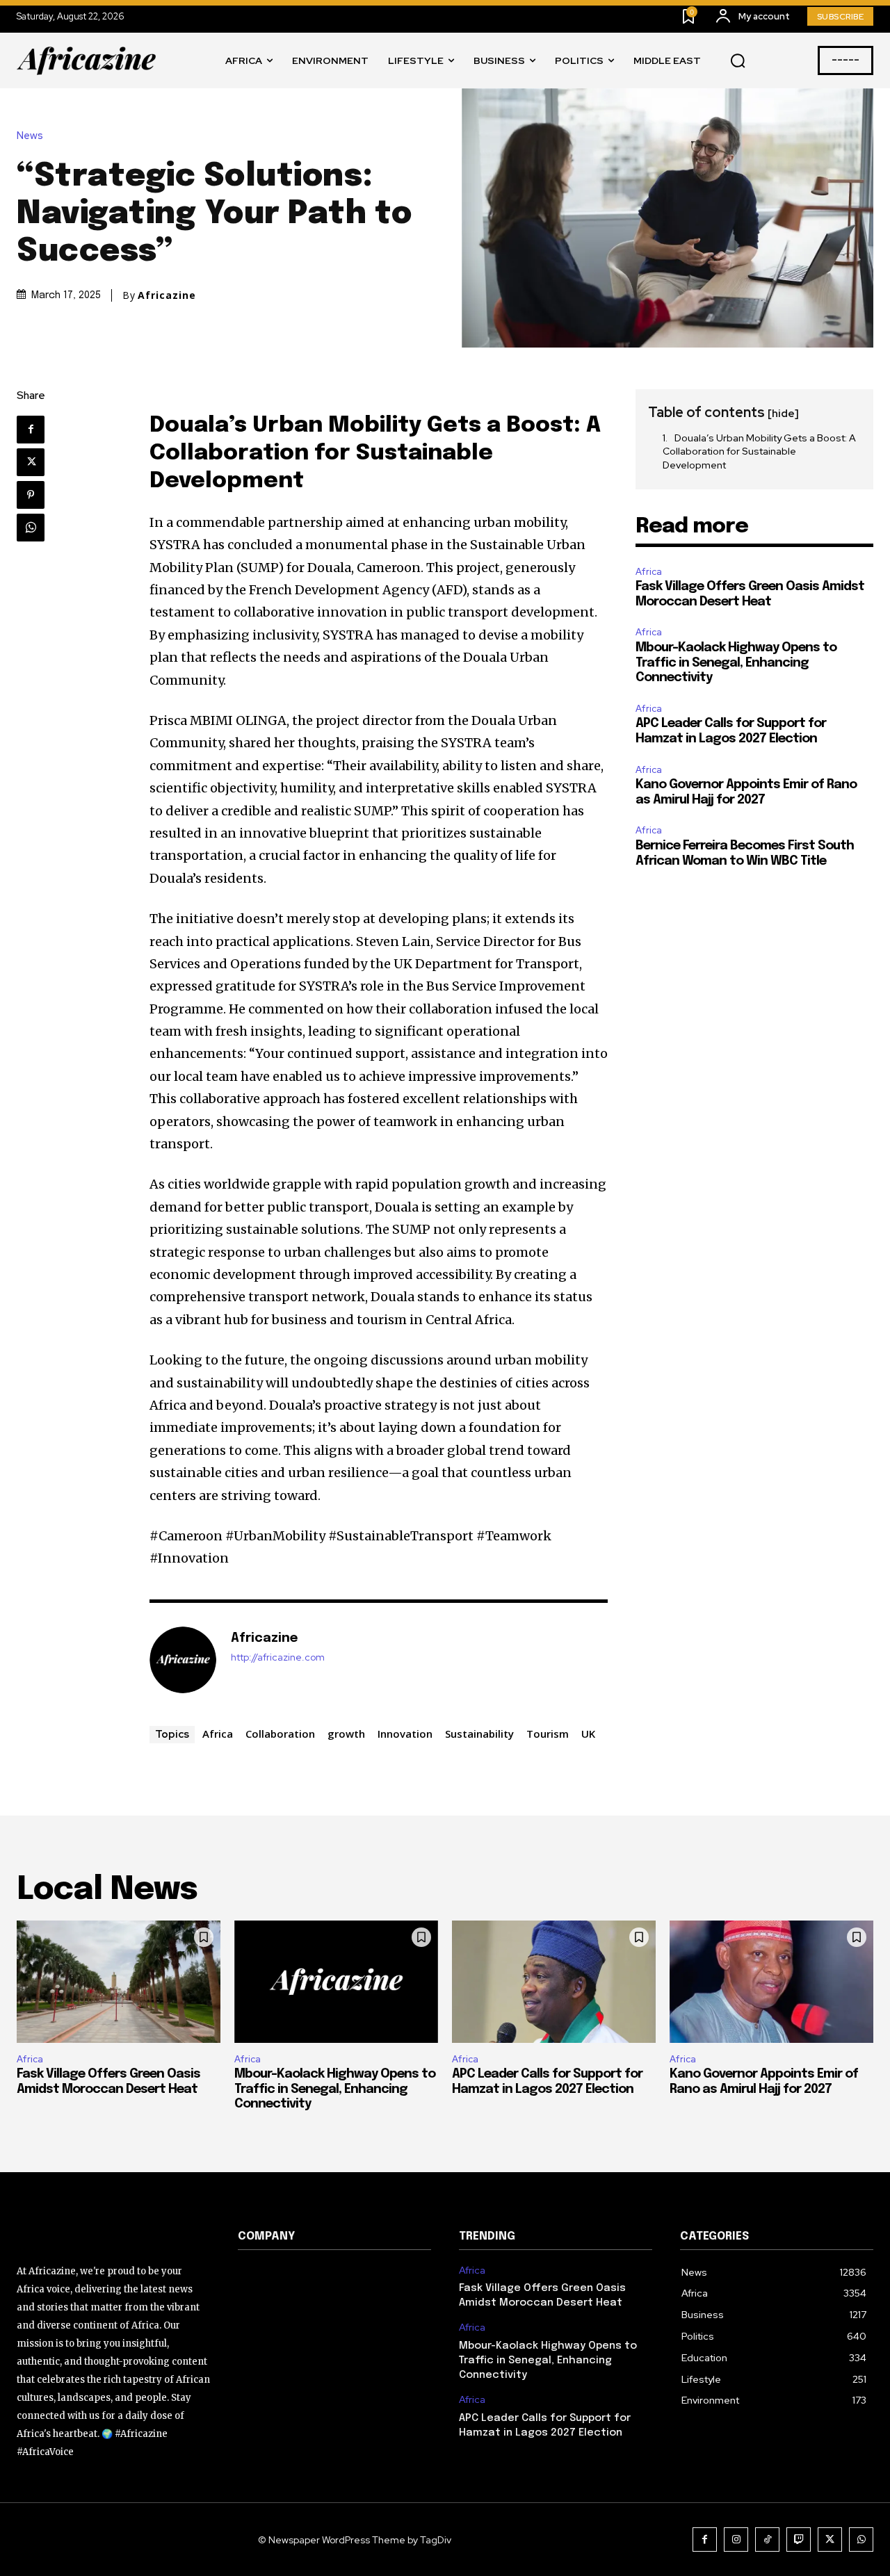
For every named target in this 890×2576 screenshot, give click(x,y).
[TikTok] (767, 2540)
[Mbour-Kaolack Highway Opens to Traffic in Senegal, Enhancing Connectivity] (336, 1982)
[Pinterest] (31, 495)
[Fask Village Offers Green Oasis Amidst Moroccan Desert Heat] (119, 1982)
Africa (218, 1734)
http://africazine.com (278, 1657)
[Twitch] (799, 2540)
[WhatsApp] (31, 528)
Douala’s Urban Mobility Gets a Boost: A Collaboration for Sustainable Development (759, 451)
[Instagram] (736, 2540)
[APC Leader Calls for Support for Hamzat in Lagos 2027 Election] (554, 1982)
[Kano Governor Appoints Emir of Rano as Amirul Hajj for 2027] (771, 1982)
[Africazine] (183, 1660)
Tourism (548, 1734)
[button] (738, 61)
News (30, 136)
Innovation (405, 1734)
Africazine (167, 295)
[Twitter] (31, 462)
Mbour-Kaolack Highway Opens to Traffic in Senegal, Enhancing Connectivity (736, 663)
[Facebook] (31, 430)
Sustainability (479, 1734)
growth (346, 1734)
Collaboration (280, 1734)
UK (588, 1734)
